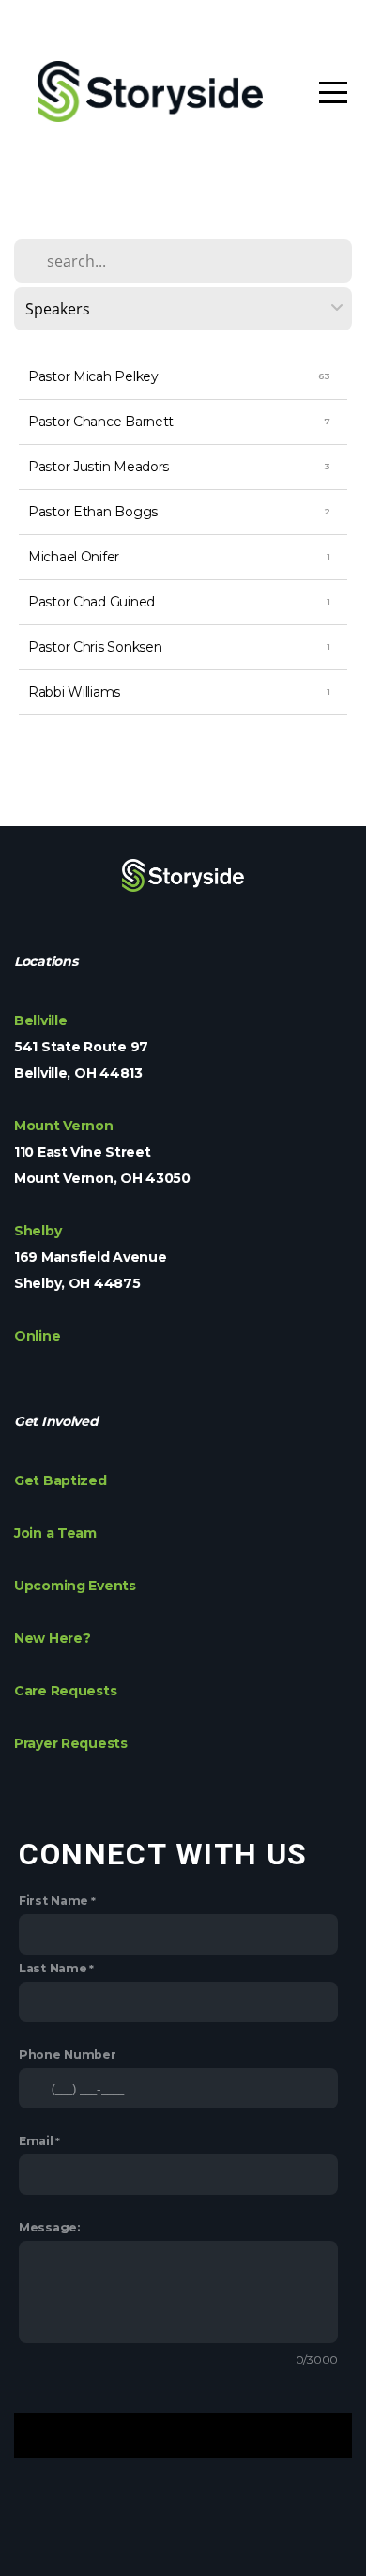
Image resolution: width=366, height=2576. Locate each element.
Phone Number (68, 2055)
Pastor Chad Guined (91, 602)
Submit (183, 2435)
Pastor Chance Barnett (101, 422)
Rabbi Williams (74, 692)
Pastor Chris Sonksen (95, 647)
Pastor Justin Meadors (99, 467)
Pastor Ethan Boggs (93, 512)
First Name (53, 1901)
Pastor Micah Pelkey (93, 376)
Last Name (53, 1968)
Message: (49, 2227)
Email (36, 2141)
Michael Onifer (74, 557)
